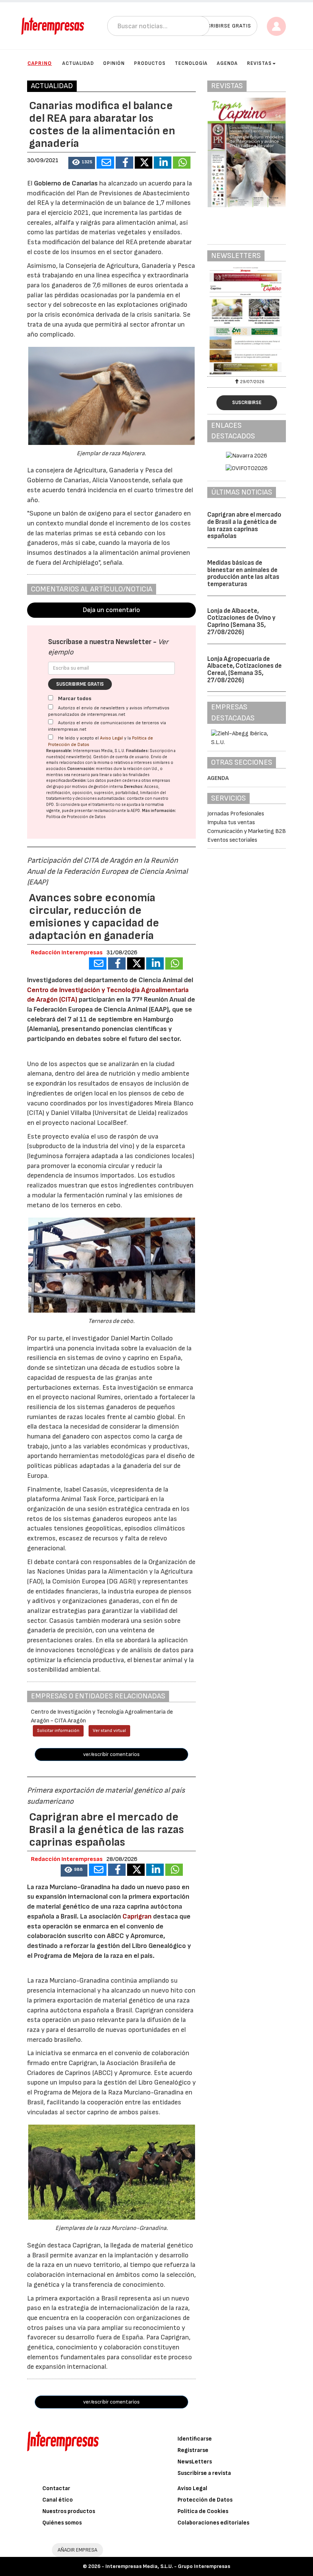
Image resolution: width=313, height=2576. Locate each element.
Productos (150, 63)
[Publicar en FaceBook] (124, 163)
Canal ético (58, 2500)
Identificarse (195, 2439)
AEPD (135, 811)
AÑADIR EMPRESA (77, 2550)
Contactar (56, 2488)
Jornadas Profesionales (236, 814)
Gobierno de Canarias (66, 183)
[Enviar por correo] (105, 163)
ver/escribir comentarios (111, 1754)
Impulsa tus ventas (231, 822)
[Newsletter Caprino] (247, 321)
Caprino (40, 63)
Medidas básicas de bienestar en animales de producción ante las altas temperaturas (243, 574)
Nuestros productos (69, 2511)
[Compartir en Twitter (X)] (144, 163)
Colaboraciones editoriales (213, 2523)
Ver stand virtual (109, 1731)
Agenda (227, 63)
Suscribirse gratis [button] (224, 26)
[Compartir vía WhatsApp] (182, 163)
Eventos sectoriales (232, 840)
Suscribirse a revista (204, 2473)
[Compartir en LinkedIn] (163, 163)
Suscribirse (247, 403)
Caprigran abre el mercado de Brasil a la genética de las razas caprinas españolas (244, 525)
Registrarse (193, 2450)
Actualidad (78, 63)
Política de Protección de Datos (76, 817)
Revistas (259, 63)
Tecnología (191, 63)
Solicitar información (58, 1731)
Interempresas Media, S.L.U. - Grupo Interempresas (168, 2566)
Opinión (114, 63)
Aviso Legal (111, 738)
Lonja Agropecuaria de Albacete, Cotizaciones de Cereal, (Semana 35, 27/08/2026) (244, 670)
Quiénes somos (62, 2523)
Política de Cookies (203, 2511)
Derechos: (134, 787)
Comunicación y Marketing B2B (247, 831)
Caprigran (137, 1916)
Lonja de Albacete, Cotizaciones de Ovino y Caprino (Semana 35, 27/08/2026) (241, 622)
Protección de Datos (205, 2500)
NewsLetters (195, 2462)
